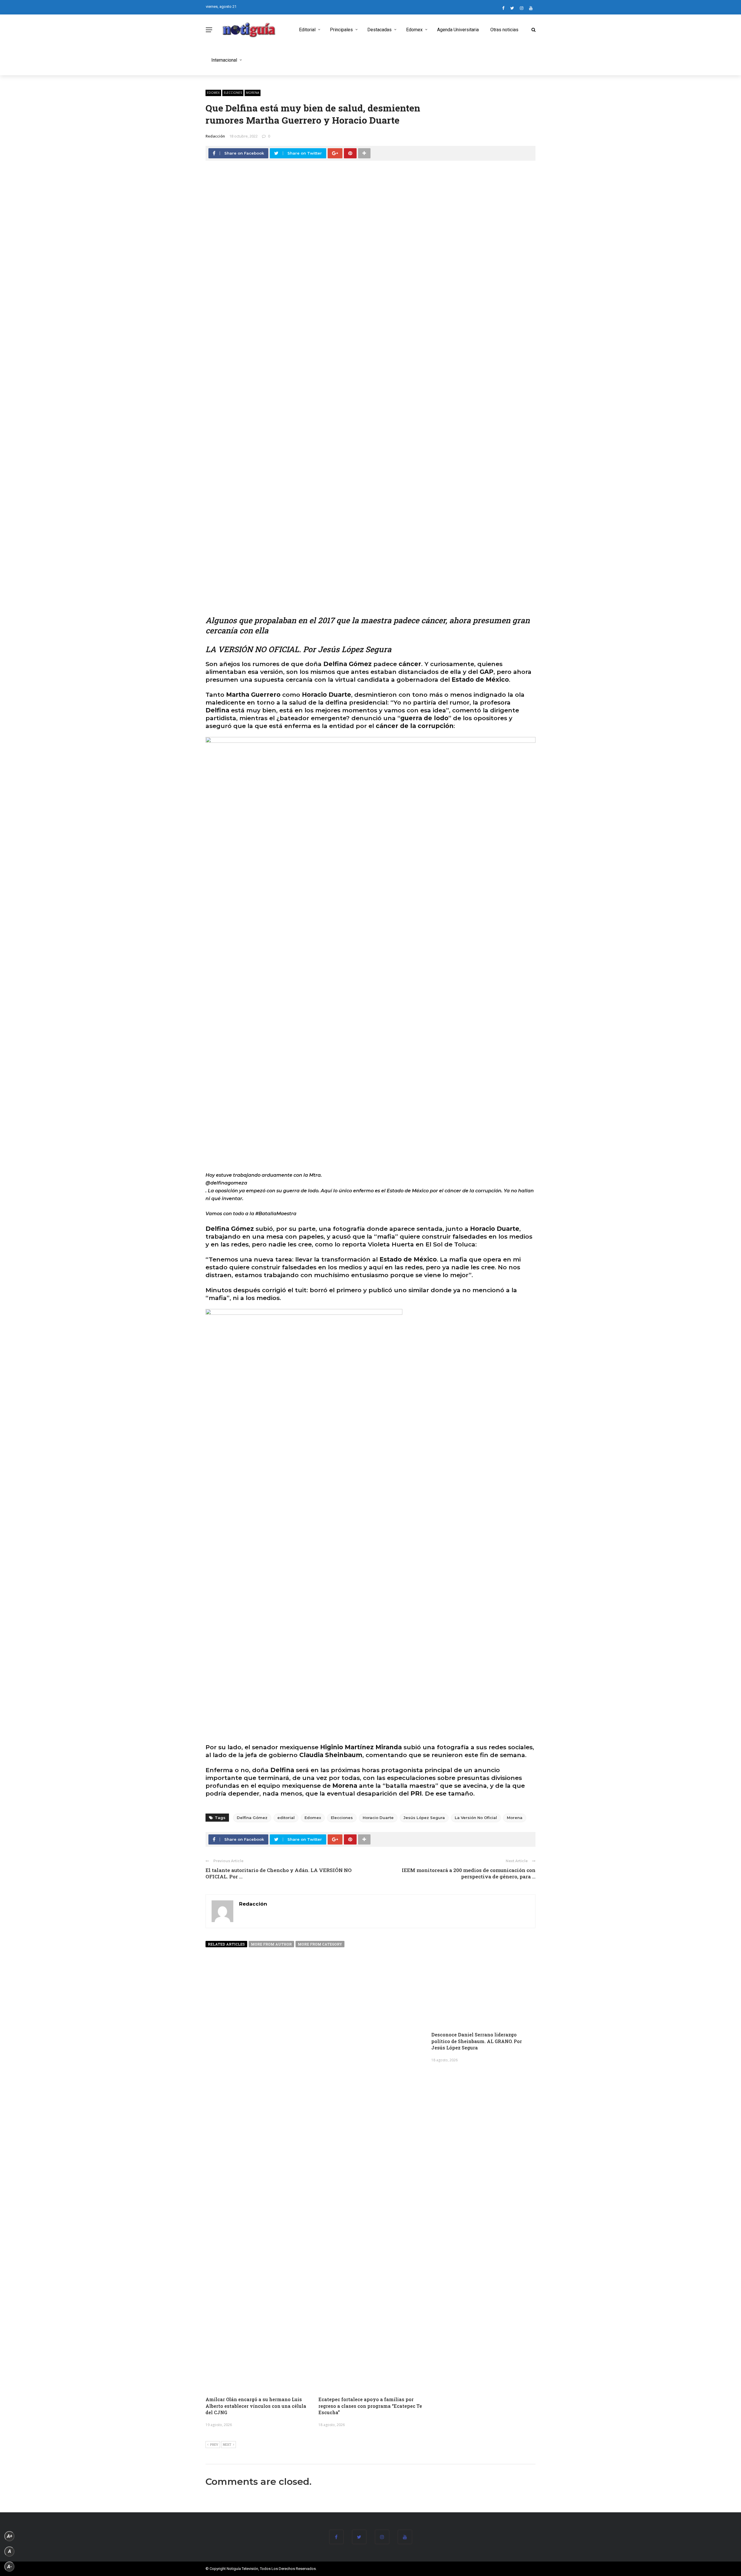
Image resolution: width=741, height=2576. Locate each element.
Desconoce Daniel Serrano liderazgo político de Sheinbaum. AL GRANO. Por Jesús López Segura (477, 2041)
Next (227, 2444)
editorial (286, 1818)
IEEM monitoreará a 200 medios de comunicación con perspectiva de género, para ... (469, 1873)
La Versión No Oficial (476, 1818)
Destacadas (379, 30)
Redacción (215, 136)
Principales (341, 30)
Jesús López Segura (424, 1818)
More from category (320, 1944)
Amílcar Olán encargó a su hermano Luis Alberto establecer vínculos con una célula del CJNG (256, 2406)
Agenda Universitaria (458, 30)
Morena (253, 93)
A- (10, 2567)
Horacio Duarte (378, 1818)
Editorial (307, 30)
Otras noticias (504, 30)
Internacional (224, 60)
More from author (271, 1944)
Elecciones (233, 93)
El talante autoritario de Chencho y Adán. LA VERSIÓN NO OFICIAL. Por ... (279, 1873)
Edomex (414, 30)
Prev (214, 2444)
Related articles (226, 1944)
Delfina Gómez (252, 1818)
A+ (10, 2536)
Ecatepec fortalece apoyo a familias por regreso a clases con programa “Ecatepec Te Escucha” (370, 2406)
